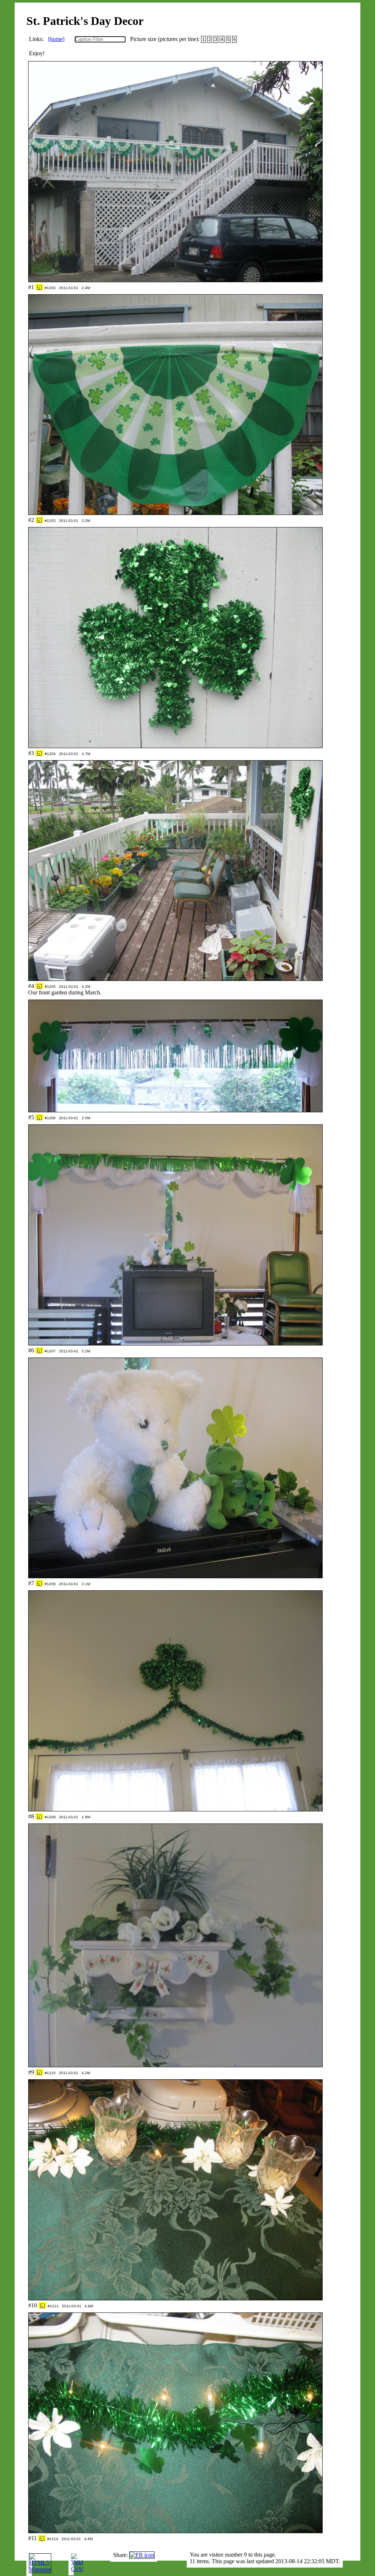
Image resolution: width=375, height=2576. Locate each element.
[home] (56, 39)
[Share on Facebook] (142, 2555)
